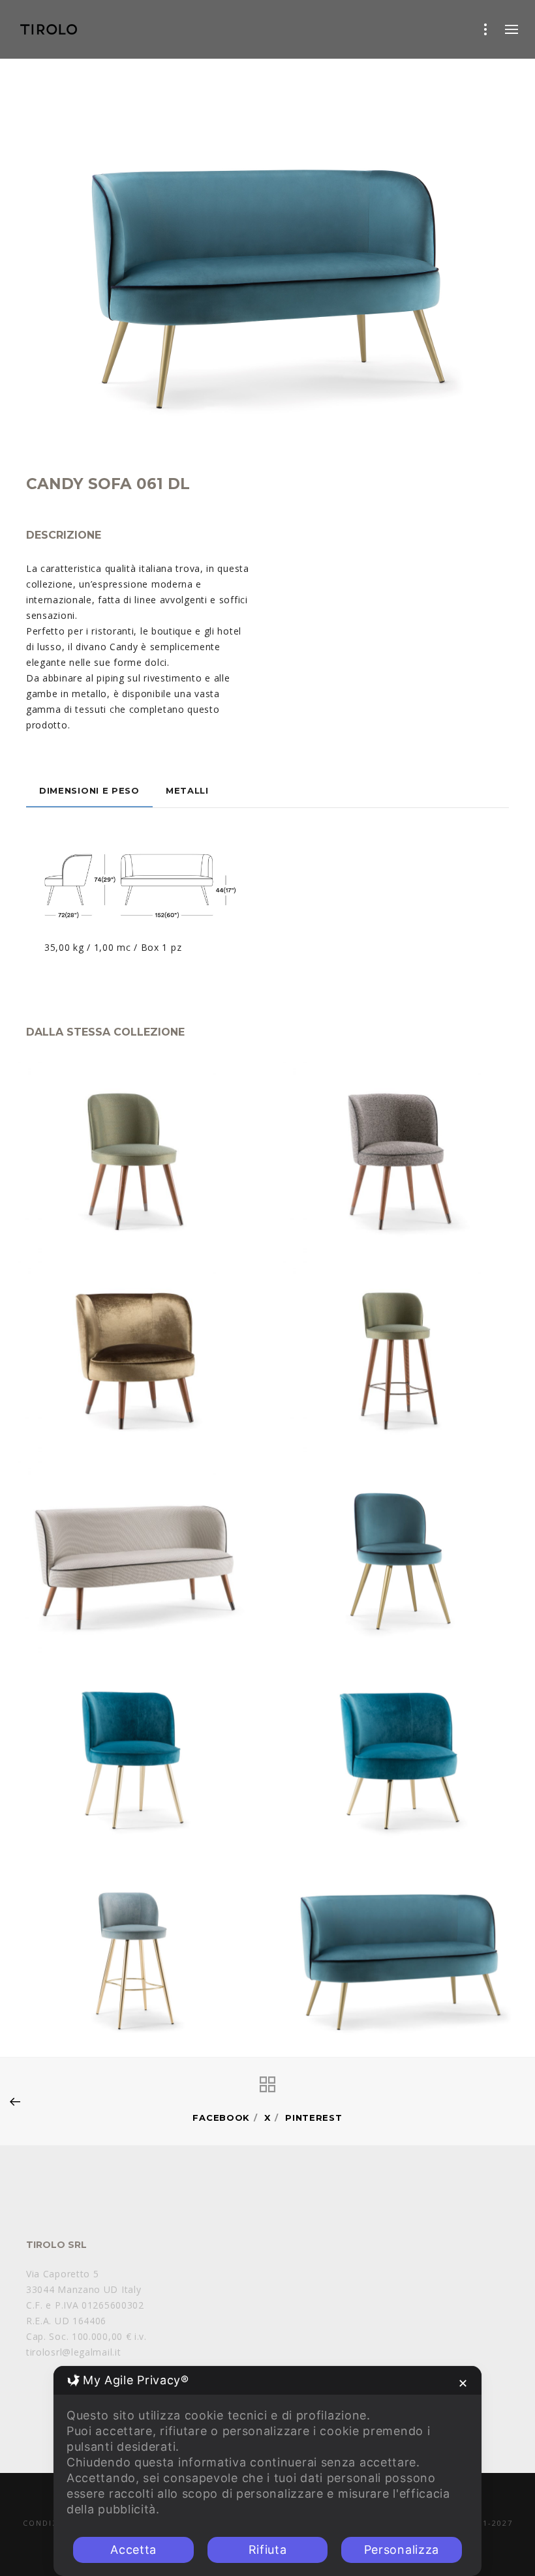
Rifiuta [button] (268, 2550)
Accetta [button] (133, 2550)
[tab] (89, 790)
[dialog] (267, 2471)
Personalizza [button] (402, 2550)
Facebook (221, 2118)
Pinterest (313, 2118)
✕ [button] (463, 2383)
